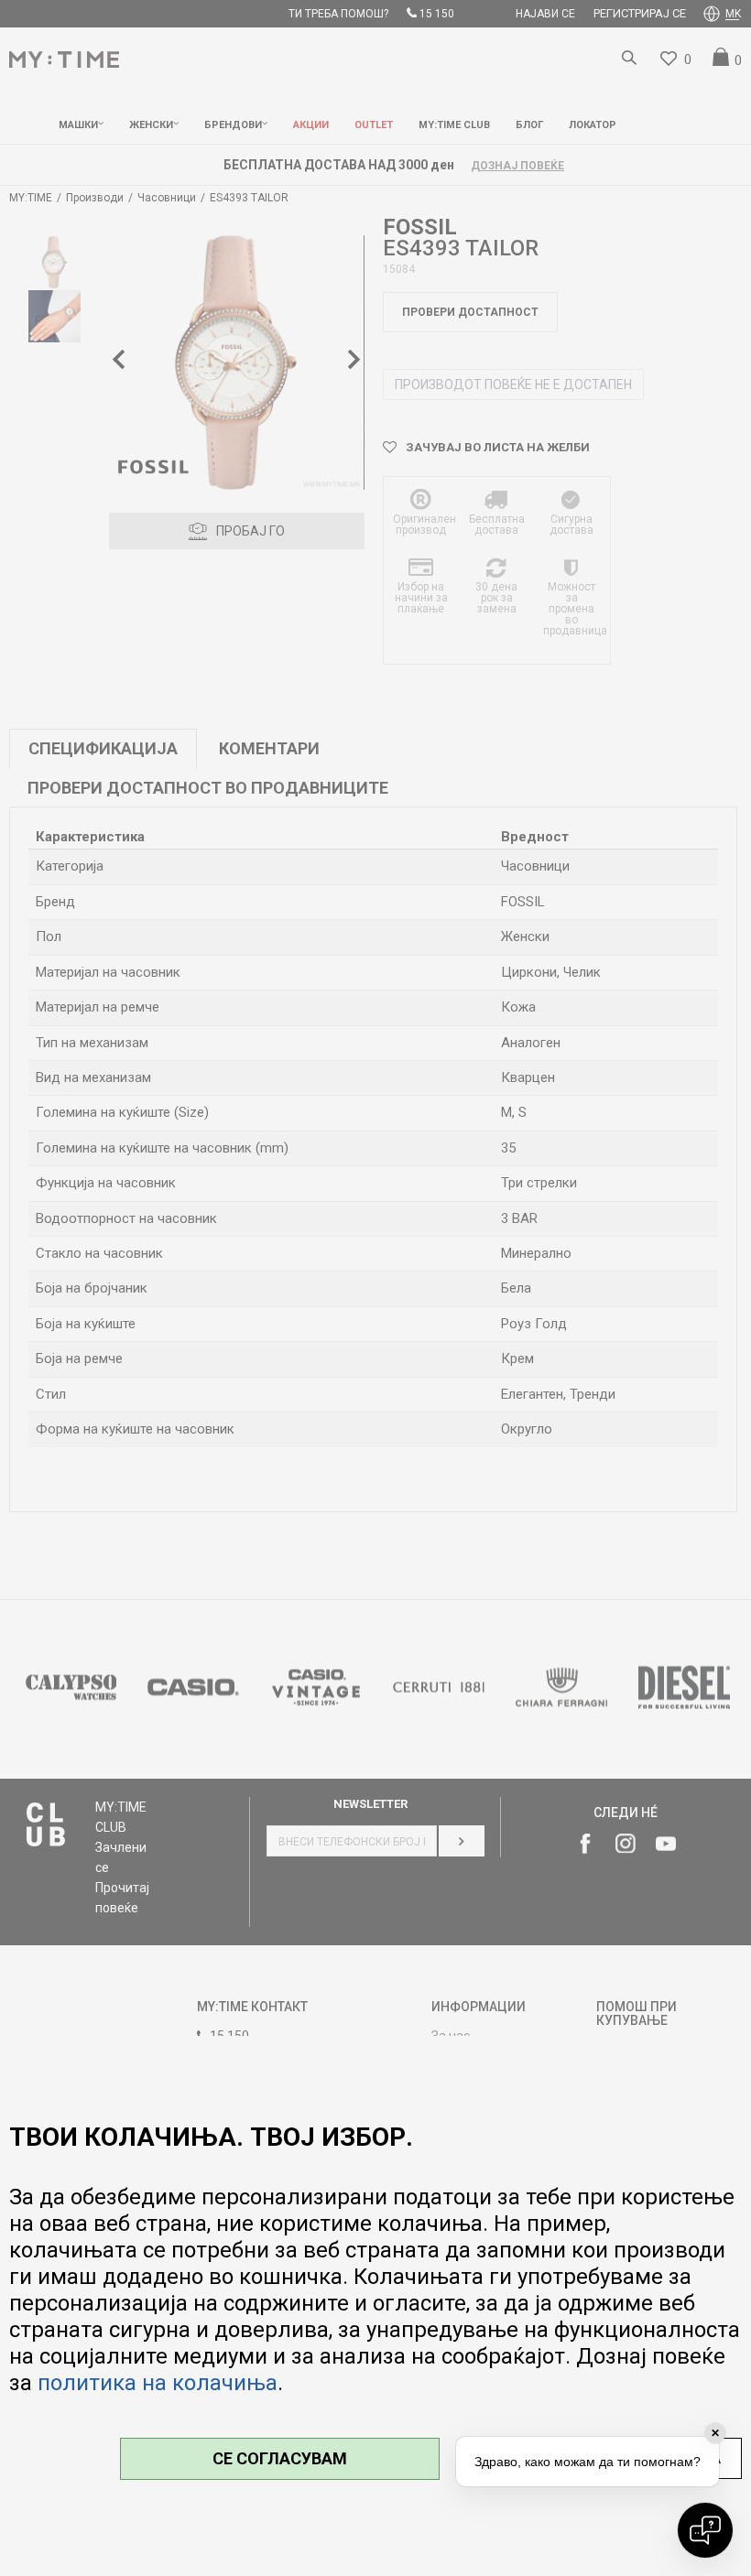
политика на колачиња (158, 2383)
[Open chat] (705, 2530)
